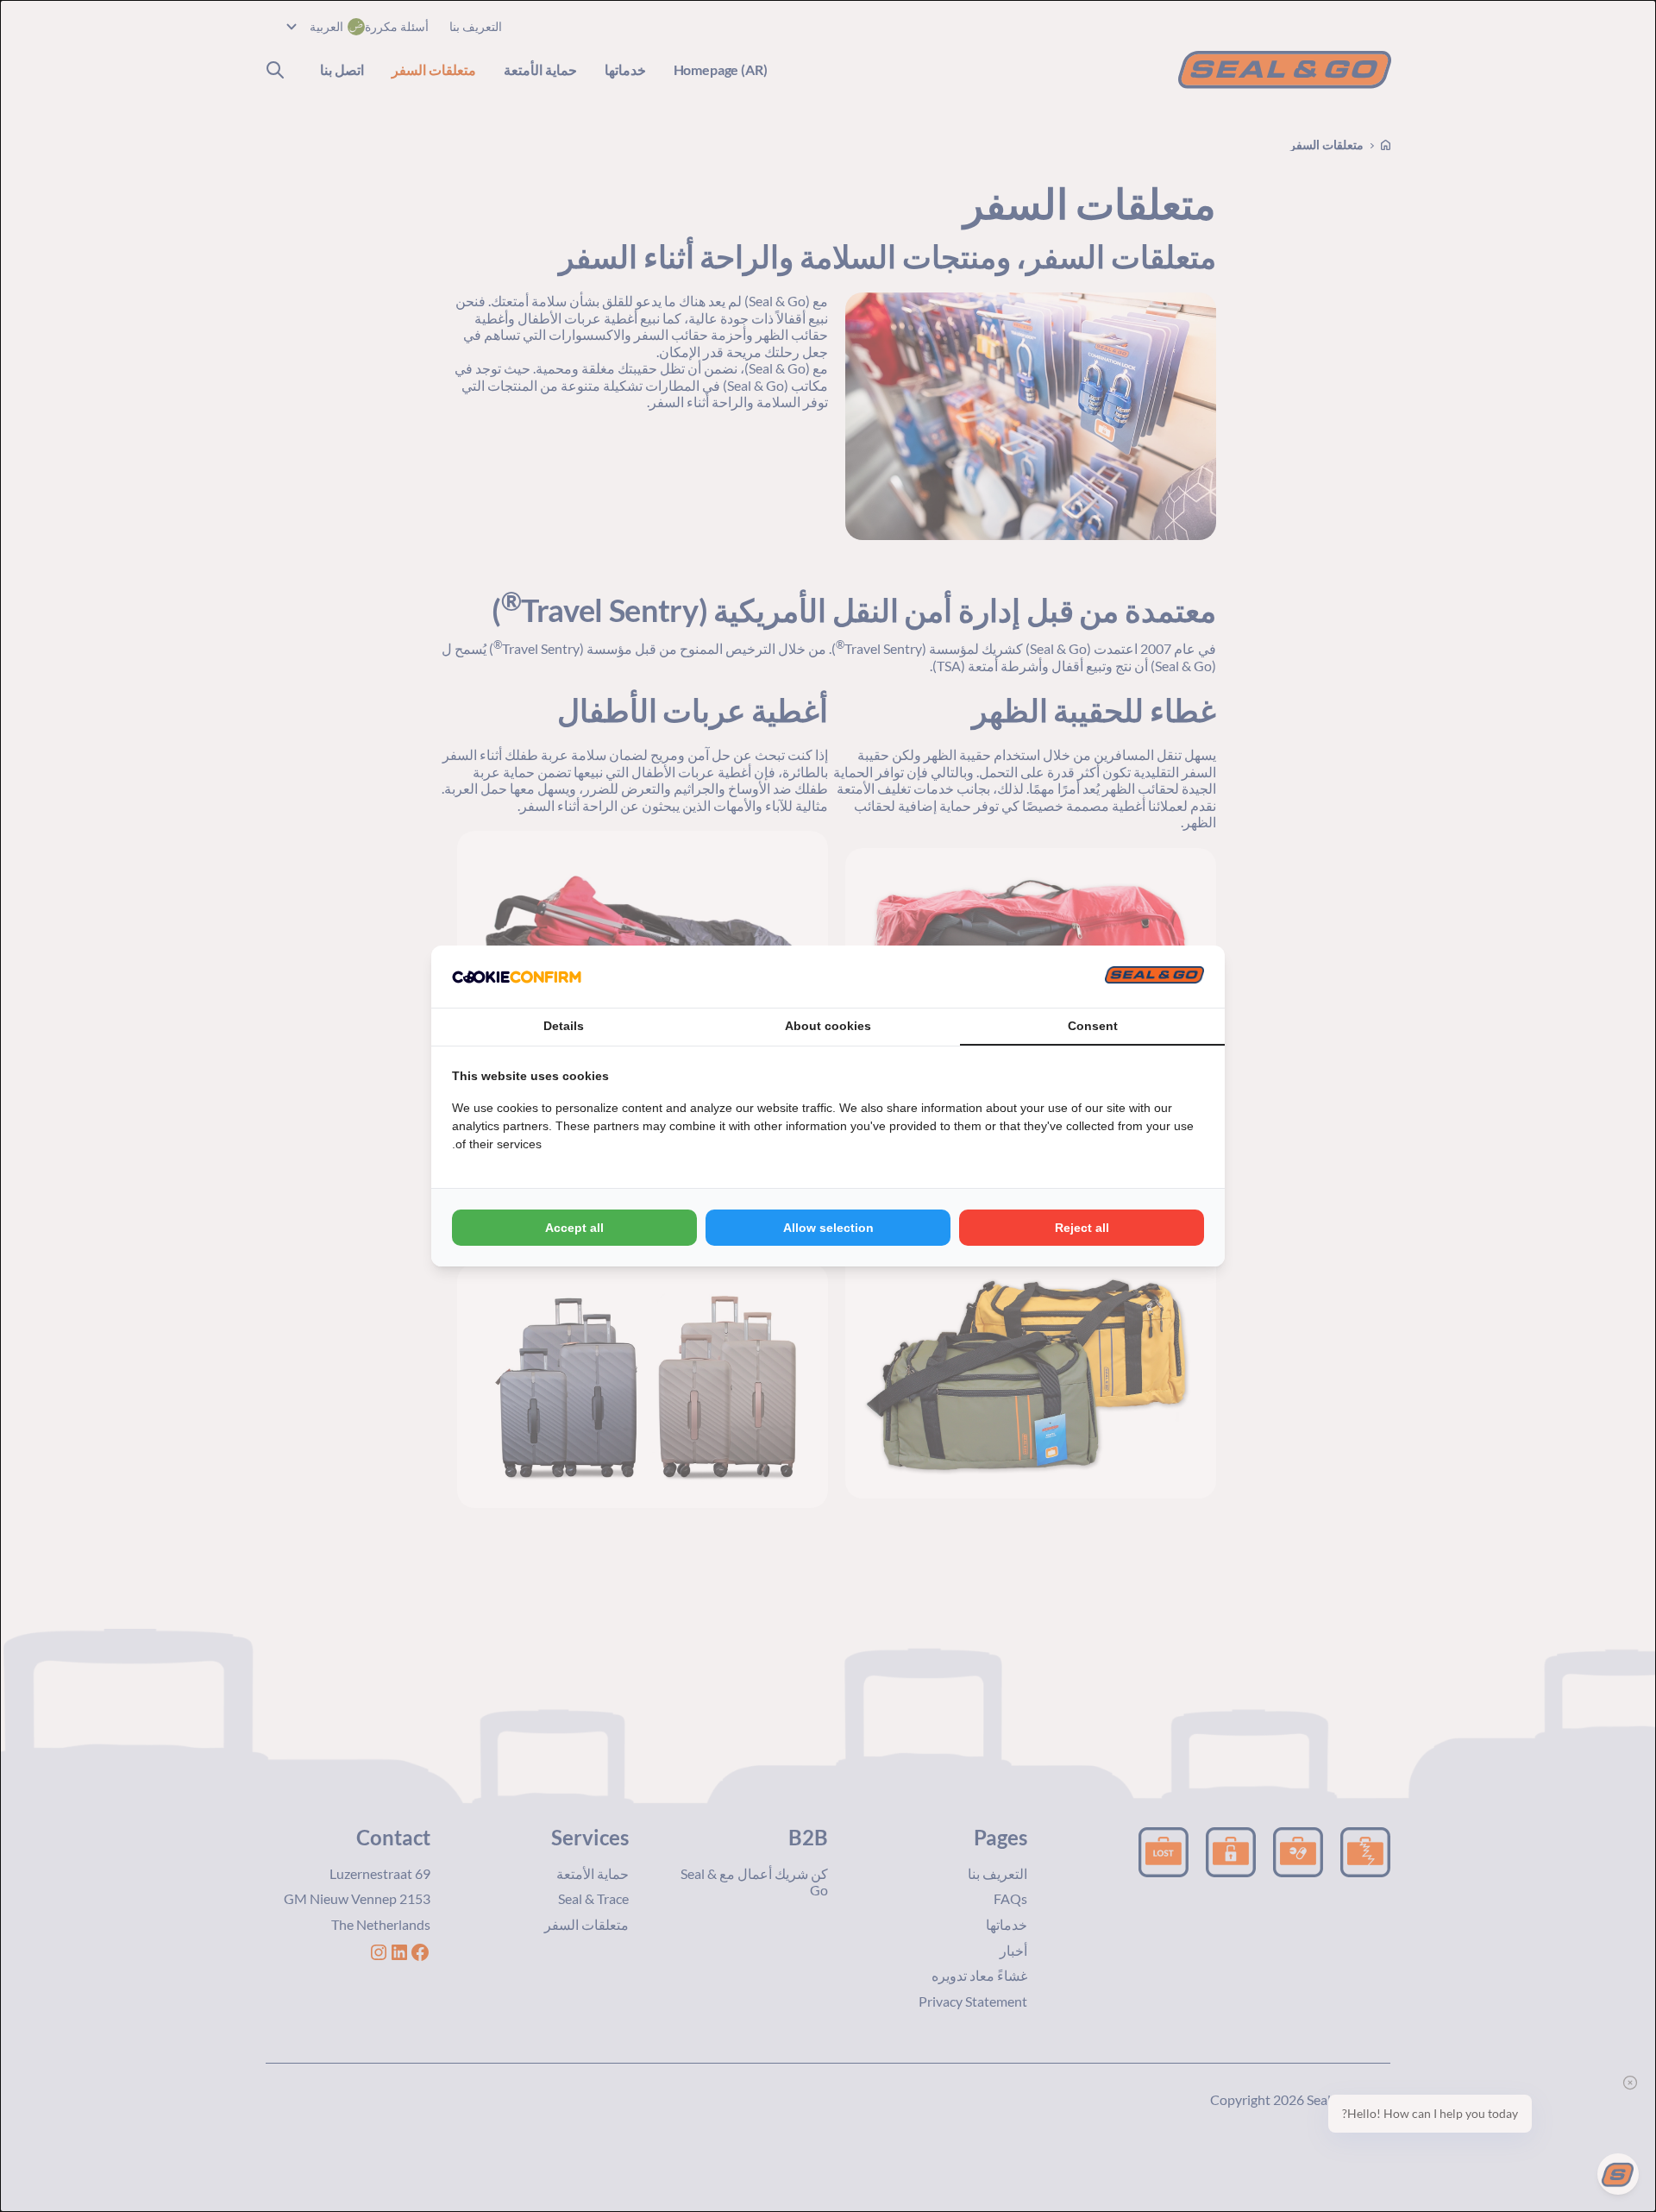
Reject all (1082, 1228)
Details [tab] (564, 1026)
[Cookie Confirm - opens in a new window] (517, 977)
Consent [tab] (1093, 1026)
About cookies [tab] (828, 1026)
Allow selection (828, 1228)
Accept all (574, 1228)
